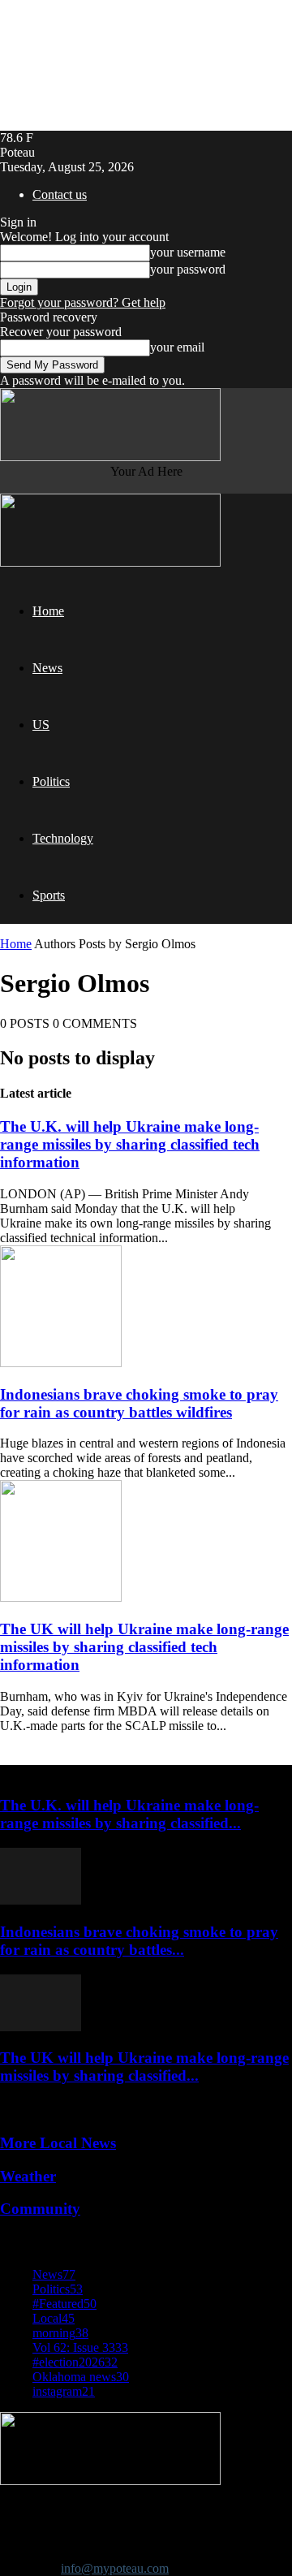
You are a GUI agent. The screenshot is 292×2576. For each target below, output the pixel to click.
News (47, 668)
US (41, 725)
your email (177, 347)
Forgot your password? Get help (83, 302)
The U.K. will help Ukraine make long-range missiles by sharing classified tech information (130, 1144)
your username (188, 252)
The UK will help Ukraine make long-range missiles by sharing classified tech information (144, 1647)
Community (40, 2209)
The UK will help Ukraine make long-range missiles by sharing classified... (144, 2067)
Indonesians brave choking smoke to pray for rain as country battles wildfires (139, 1403)
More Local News (58, 2143)
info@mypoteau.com (115, 2568)
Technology (63, 838)
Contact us (60, 194)
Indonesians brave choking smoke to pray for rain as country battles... (139, 1941)
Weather (28, 2176)
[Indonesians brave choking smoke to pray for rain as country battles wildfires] (61, 1363)
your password (188, 269)
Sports (49, 895)
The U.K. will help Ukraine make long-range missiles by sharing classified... (129, 1814)
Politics (51, 781)
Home (48, 611)
